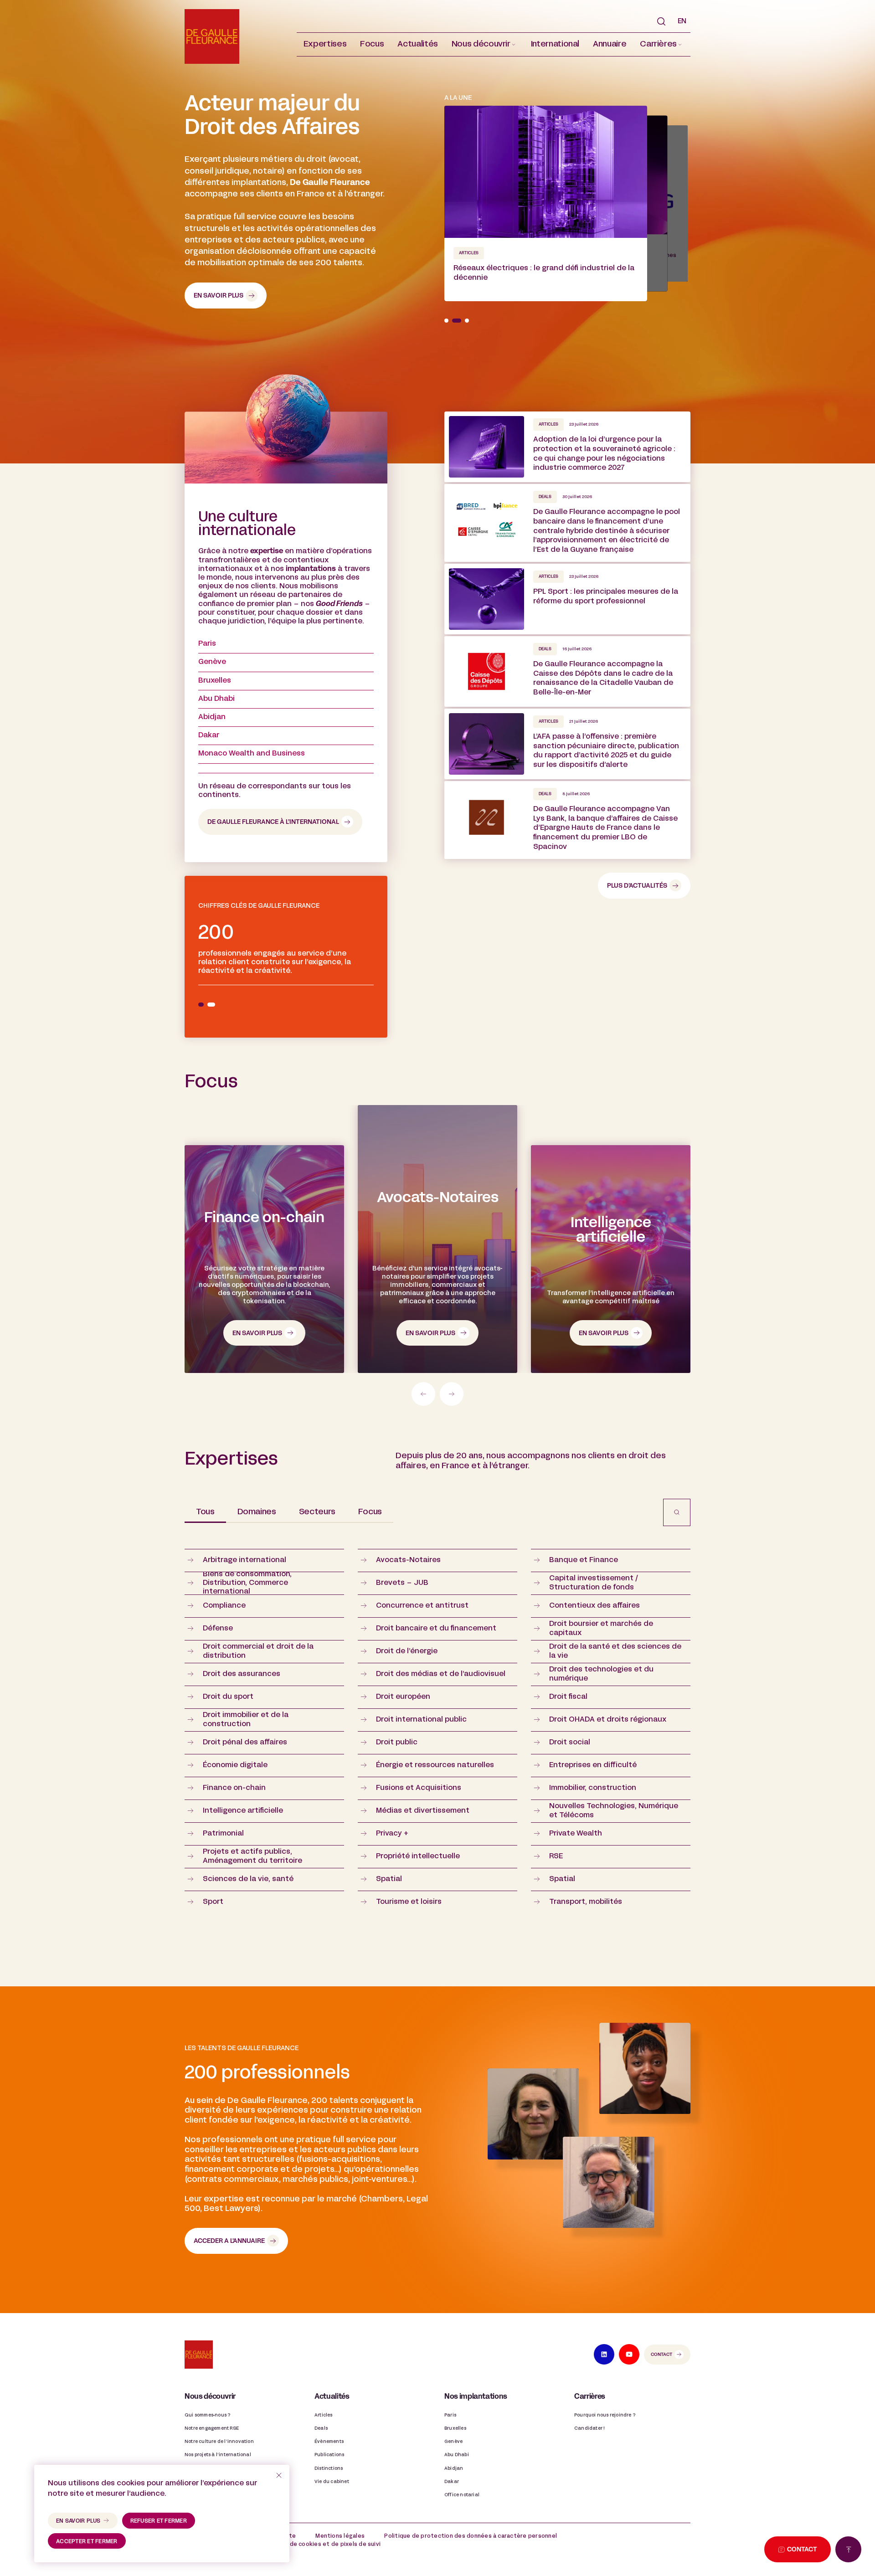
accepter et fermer (87, 2542)
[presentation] (423, 1394)
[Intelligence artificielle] (264, 1259)
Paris (207, 644)
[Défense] (437, 1259)
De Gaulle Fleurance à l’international (273, 822)
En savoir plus (219, 296)
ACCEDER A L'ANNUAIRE (229, 2241)
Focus (370, 1512)
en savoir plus (78, 2521)
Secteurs (317, 1512)
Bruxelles (215, 681)
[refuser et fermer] (279, 2475)
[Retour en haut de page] (848, 2549)
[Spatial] (611, 1259)
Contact (661, 2355)
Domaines (257, 1512)
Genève (212, 662)
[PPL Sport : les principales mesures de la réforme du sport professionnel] (567, 599)
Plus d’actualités (637, 886)
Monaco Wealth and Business (252, 754)
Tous (205, 1512)
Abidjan (212, 717)
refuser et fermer (159, 2521)
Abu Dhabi (216, 699)
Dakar (209, 735)
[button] (484, 44)
